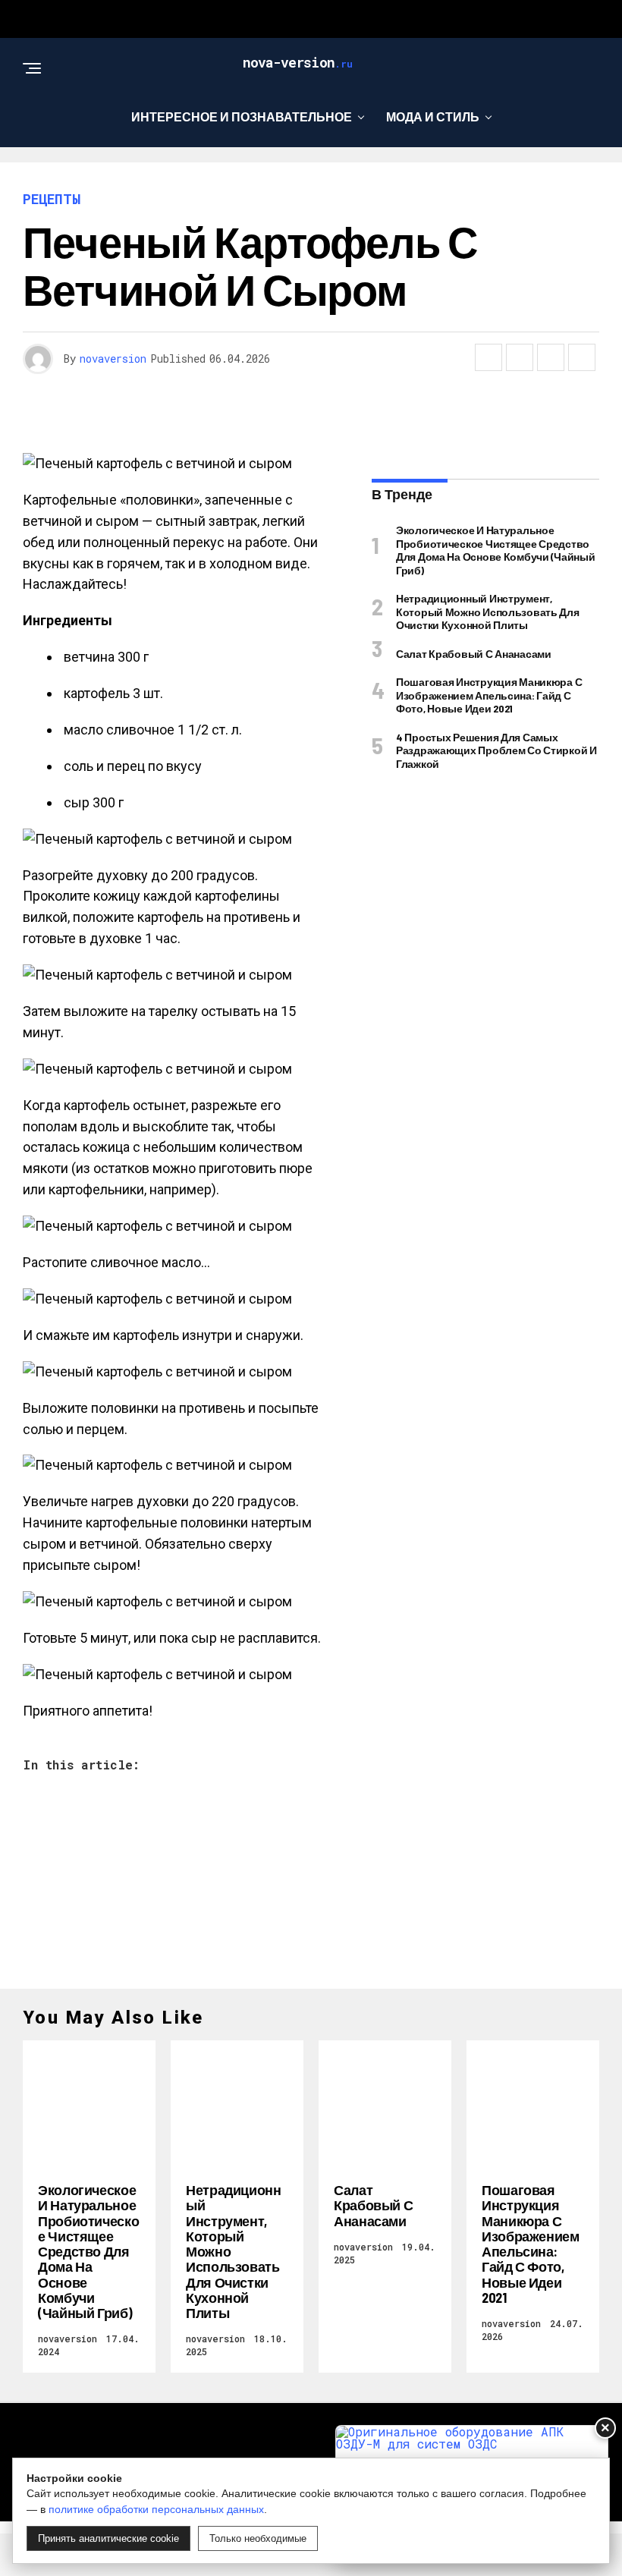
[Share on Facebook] (488, 357)
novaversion (113, 359)
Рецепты (305, 179)
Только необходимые (258, 2538)
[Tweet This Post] (520, 357)
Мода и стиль (433, 116)
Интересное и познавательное (242, 116)
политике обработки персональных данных (156, 2509)
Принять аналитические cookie (108, 2538)
